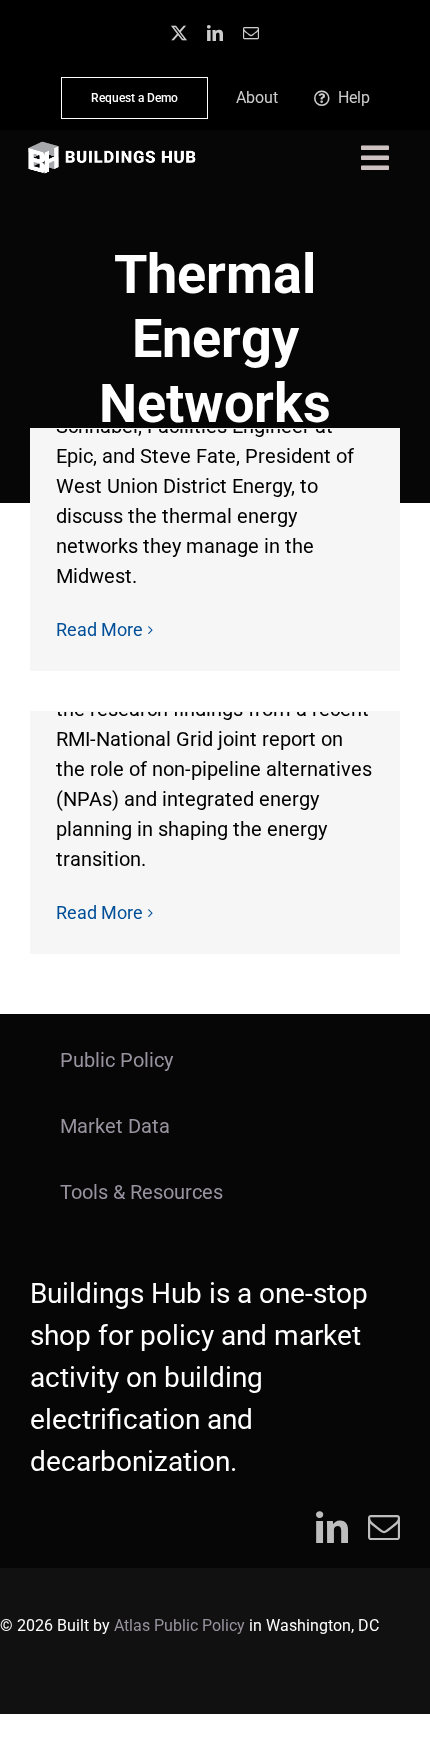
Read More (99, 629)
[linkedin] (215, 33)
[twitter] (179, 33)
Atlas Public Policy (179, 1625)
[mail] (251, 33)
